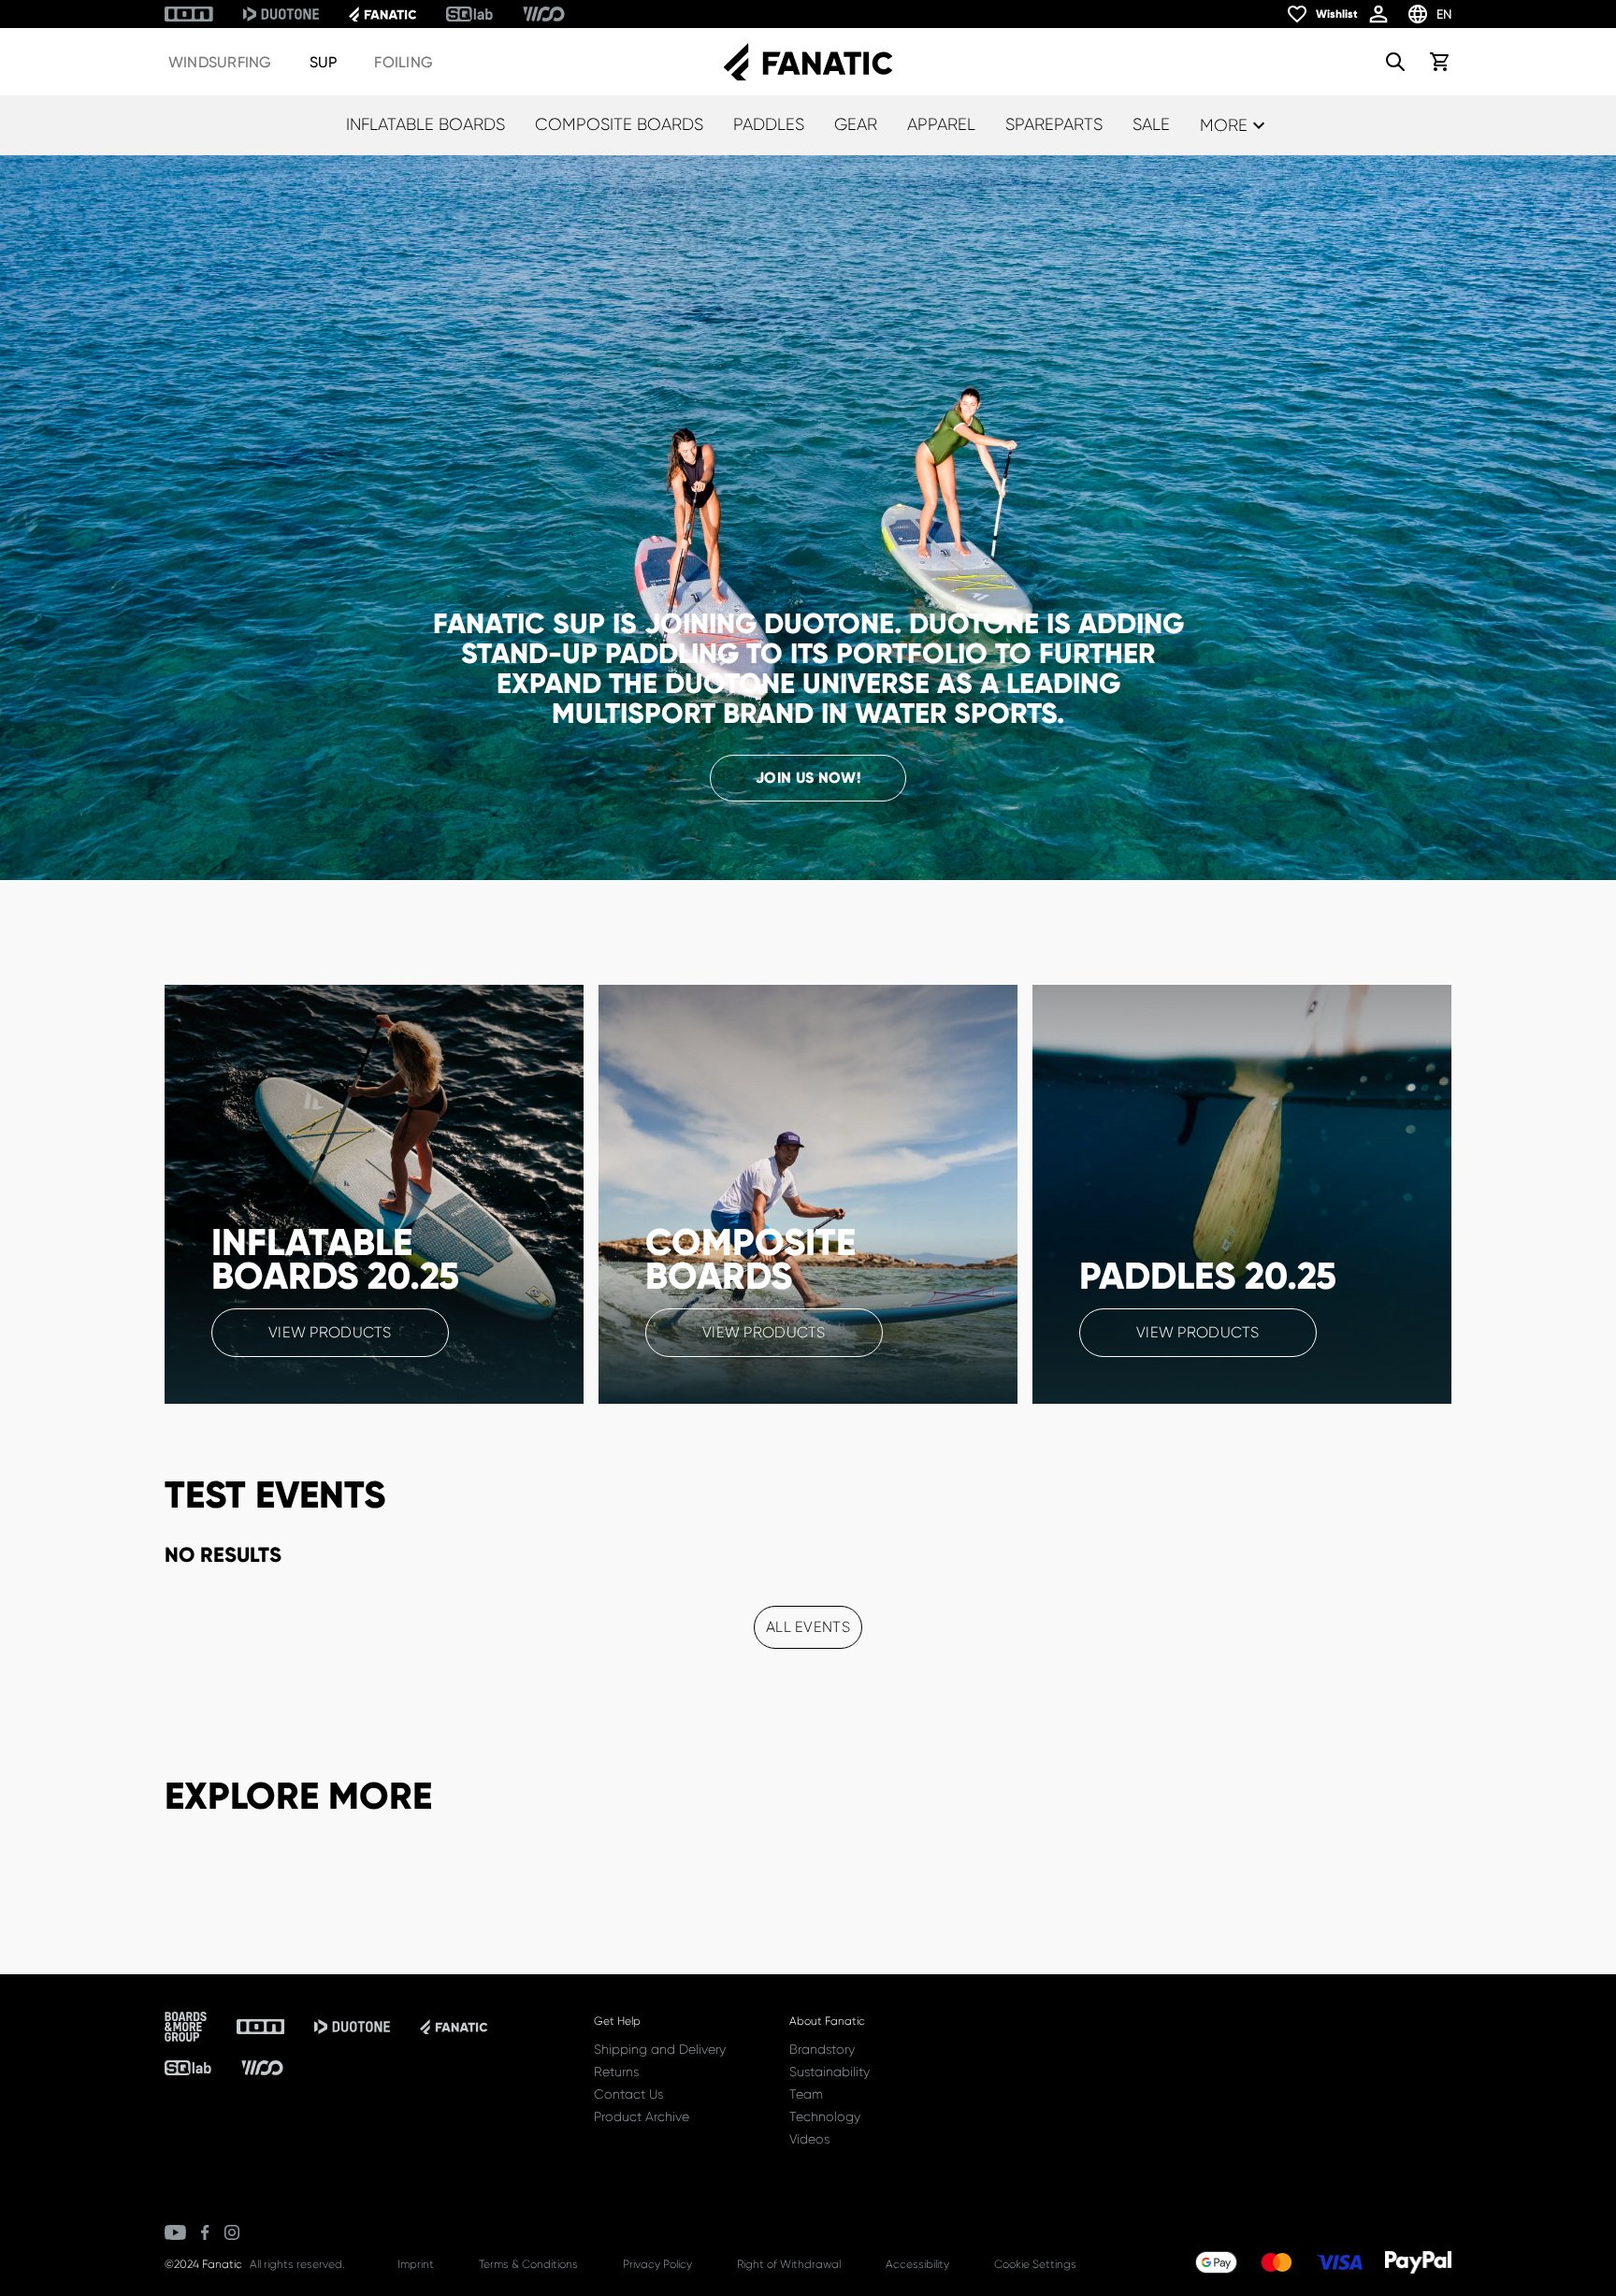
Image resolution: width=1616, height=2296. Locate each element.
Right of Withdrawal (789, 2264)
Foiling (404, 62)
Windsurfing (220, 62)
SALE (1151, 124)
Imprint (416, 2264)
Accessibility (917, 2264)
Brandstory (822, 2049)
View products (330, 1332)
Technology (825, 2116)
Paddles (769, 124)
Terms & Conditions (528, 2264)
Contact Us (628, 2094)
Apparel (941, 124)
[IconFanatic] (382, 14)
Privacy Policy (657, 2264)
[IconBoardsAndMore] (186, 2027)
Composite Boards (619, 124)
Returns (616, 2072)
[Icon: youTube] (175, 2232)
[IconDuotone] (281, 14)
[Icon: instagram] (232, 2232)
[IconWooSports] (544, 14)
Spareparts (1054, 124)
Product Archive (642, 2116)
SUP (324, 62)
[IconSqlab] (469, 14)
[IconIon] (189, 14)
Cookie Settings (1035, 2264)
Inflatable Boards (426, 124)
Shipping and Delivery (660, 2049)
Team (806, 2094)
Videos (809, 2139)
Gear (856, 124)
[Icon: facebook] (205, 2232)
